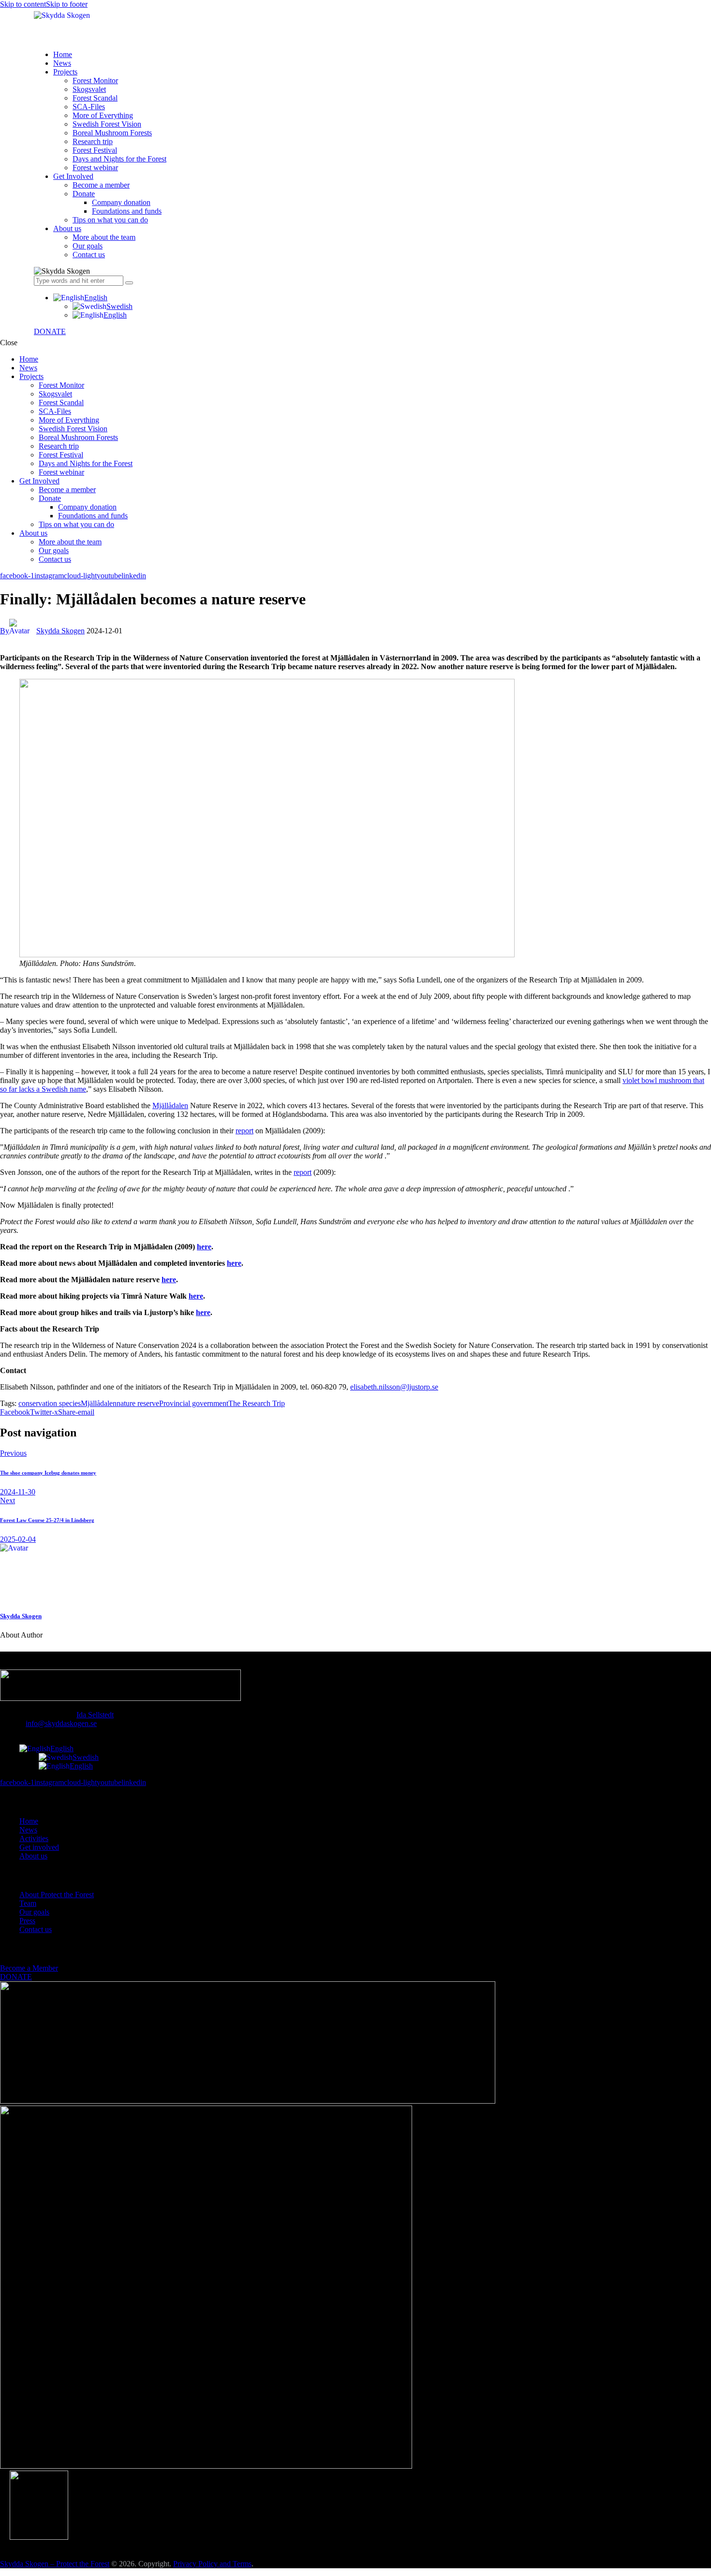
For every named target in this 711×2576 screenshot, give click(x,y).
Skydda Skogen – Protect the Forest (55, 2564)
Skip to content (23, 4)
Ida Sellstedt (95, 1715)
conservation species (50, 1403)
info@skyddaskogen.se (61, 1723)
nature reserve (138, 1403)
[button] (80, 298)
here (196, 1296)
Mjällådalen (170, 1105)
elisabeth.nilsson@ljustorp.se (394, 1387)
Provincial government (194, 1403)
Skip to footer (67, 4)
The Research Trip (257, 1403)
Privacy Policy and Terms (212, 2564)
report (244, 1131)
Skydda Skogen (21, 1616)
